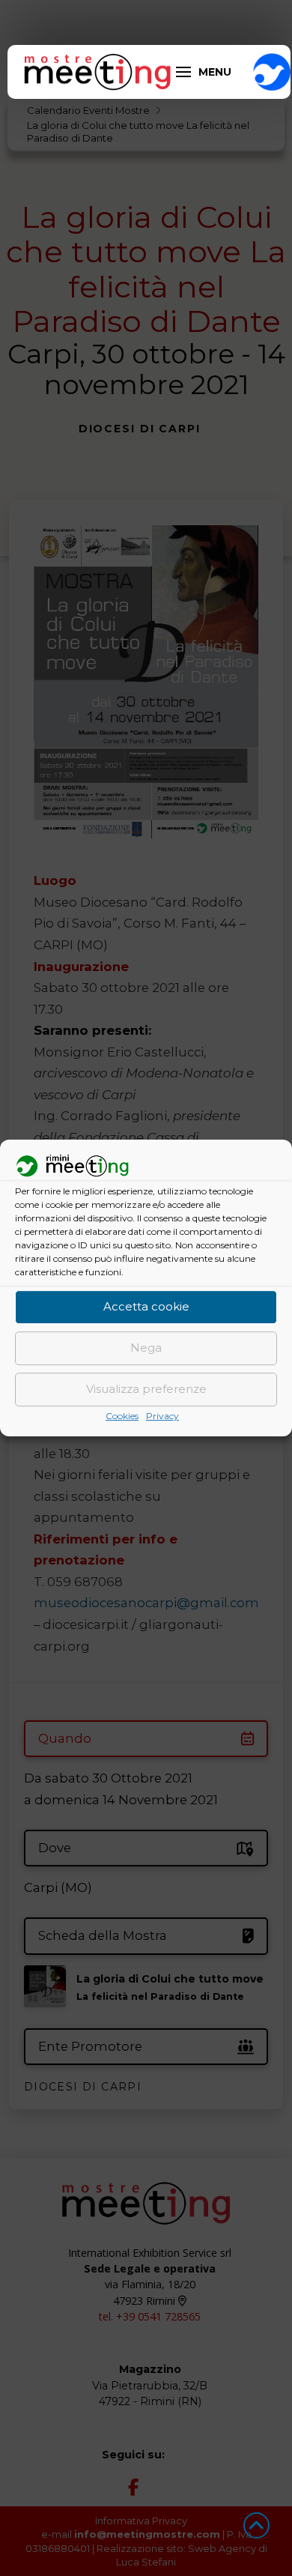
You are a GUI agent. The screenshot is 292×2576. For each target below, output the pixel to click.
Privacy (162, 1416)
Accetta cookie (146, 1307)
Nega (146, 1348)
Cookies (122, 1416)
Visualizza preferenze (146, 1390)
